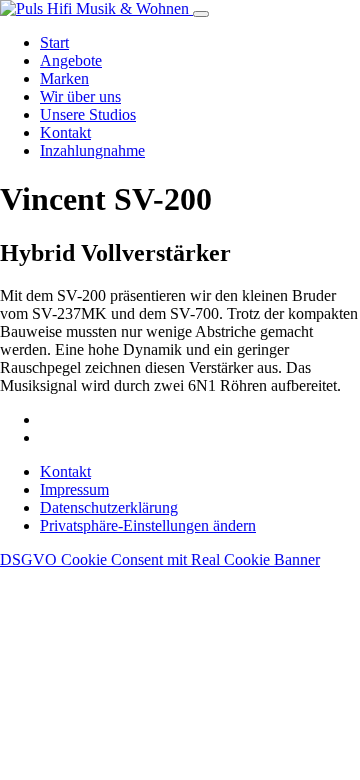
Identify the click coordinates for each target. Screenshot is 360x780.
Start (54, 42)
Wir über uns (80, 96)
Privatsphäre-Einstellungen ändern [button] (148, 525)
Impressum (74, 489)
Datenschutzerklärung (109, 507)
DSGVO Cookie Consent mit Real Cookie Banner (160, 559)
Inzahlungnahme (92, 150)
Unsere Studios (88, 114)
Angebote (71, 60)
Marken (64, 78)
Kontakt (65, 132)
